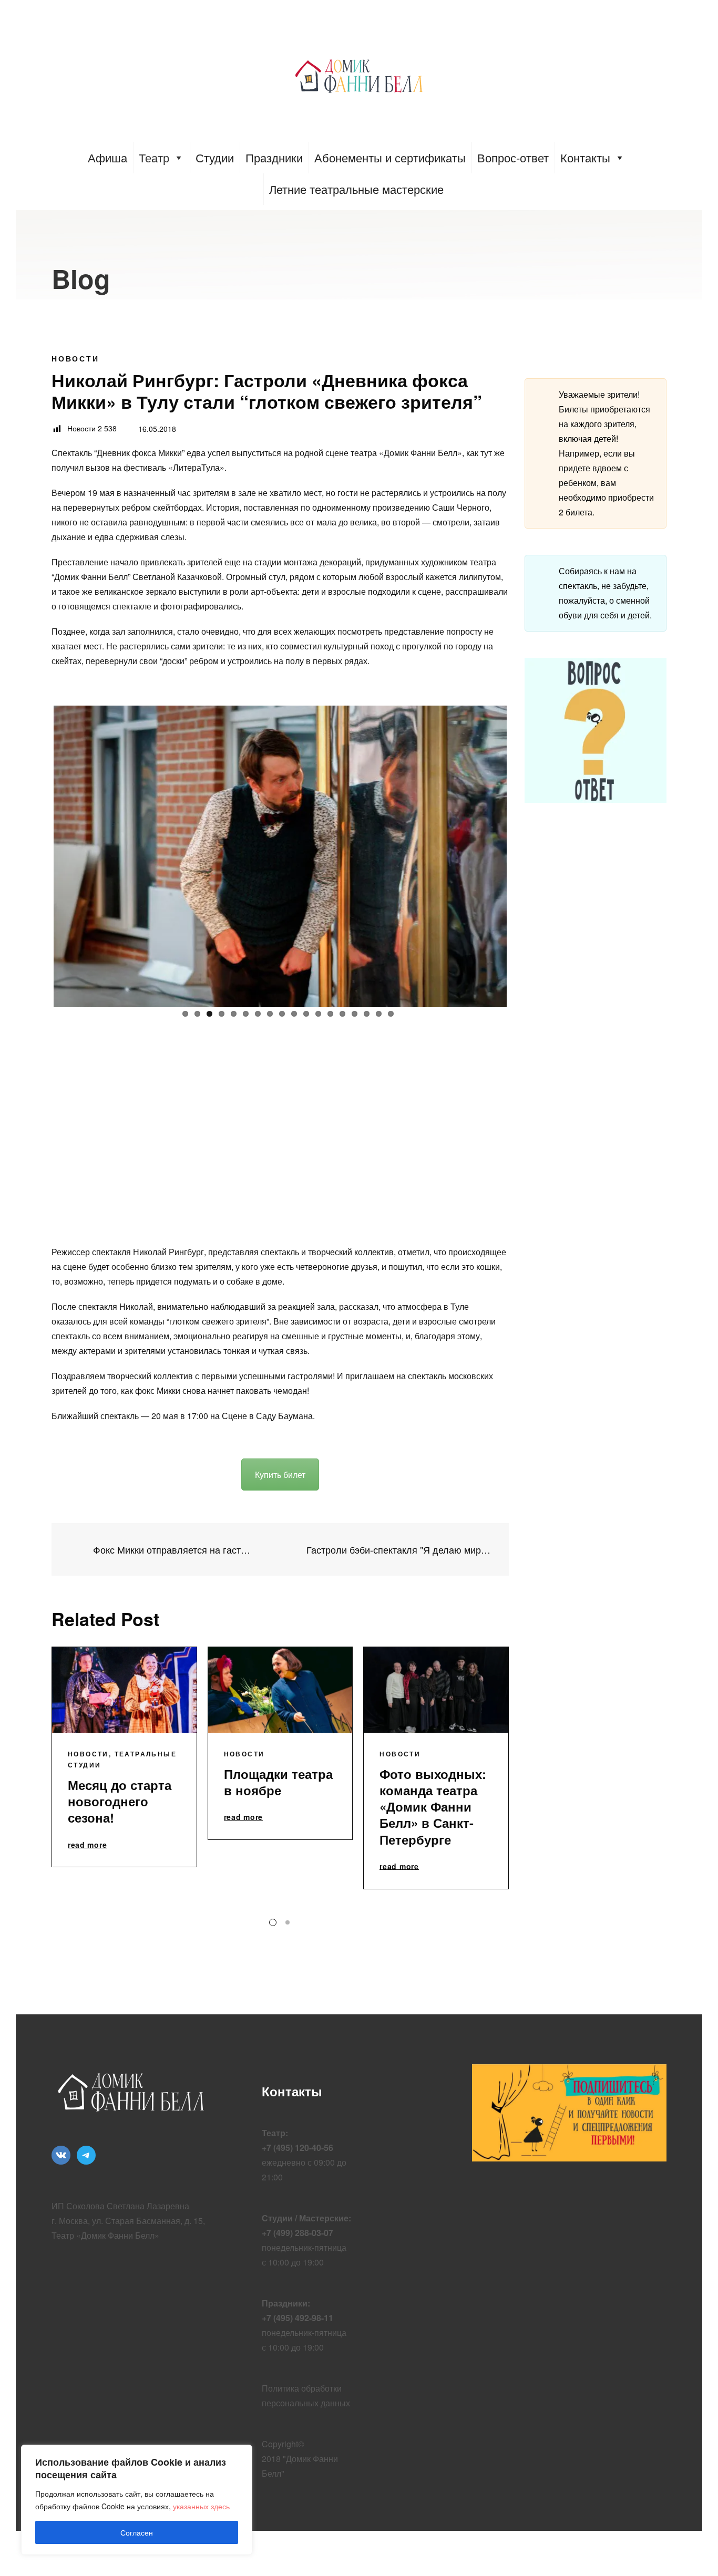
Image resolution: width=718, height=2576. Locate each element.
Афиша (107, 157)
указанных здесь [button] (201, 2506)
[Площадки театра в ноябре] (280, 1690)
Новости (75, 358)
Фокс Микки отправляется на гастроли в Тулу (172, 1550)
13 (330, 1014)
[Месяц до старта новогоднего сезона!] (124, 1690)
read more (87, 1845)
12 (318, 1014)
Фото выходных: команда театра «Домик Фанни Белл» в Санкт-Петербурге (433, 1807)
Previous (38, 854)
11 (306, 1014)
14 (342, 1014)
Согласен (137, 2532)
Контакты (585, 157)
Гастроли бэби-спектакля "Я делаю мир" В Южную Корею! (400, 1550)
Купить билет (280, 1475)
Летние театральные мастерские (356, 189)
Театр (154, 157)
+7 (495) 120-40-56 (298, 2148)
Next (522, 854)
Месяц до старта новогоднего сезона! (120, 1801)
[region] (137, 2500)
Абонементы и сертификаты (390, 157)
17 (379, 1014)
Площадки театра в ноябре (278, 1782)
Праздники (274, 157)
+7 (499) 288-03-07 (298, 2233)
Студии (215, 157)
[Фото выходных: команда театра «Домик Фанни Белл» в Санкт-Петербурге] (436, 1690)
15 (355, 1014)
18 (391, 1014)
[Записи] (280, 1549)
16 (367, 1014)
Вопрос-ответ (513, 157)
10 (294, 1014)
